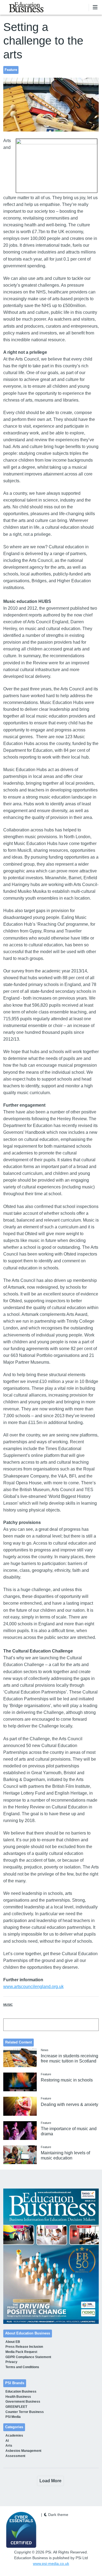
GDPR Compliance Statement (28, 2357)
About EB (13, 2342)
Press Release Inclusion (24, 2347)
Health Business (18, 2397)
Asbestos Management (23, 2451)
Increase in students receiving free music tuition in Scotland (69, 2058)
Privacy (11, 2362)
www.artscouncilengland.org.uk (33, 1987)
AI (7, 2441)
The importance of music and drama (69, 2131)
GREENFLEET (16, 2407)
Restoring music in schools (67, 2080)
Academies (14, 2436)
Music (8, 2005)
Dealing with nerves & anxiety (69, 2104)
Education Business (21, 2392)
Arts (9, 2446)
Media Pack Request (21, 2352)
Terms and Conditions (22, 2367)
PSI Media (13, 2417)
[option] (51, 2256)
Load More (50, 2481)
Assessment (15, 2456)
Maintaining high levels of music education (65, 2155)
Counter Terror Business (25, 2412)
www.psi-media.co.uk (51, 2564)
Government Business (23, 2402)
